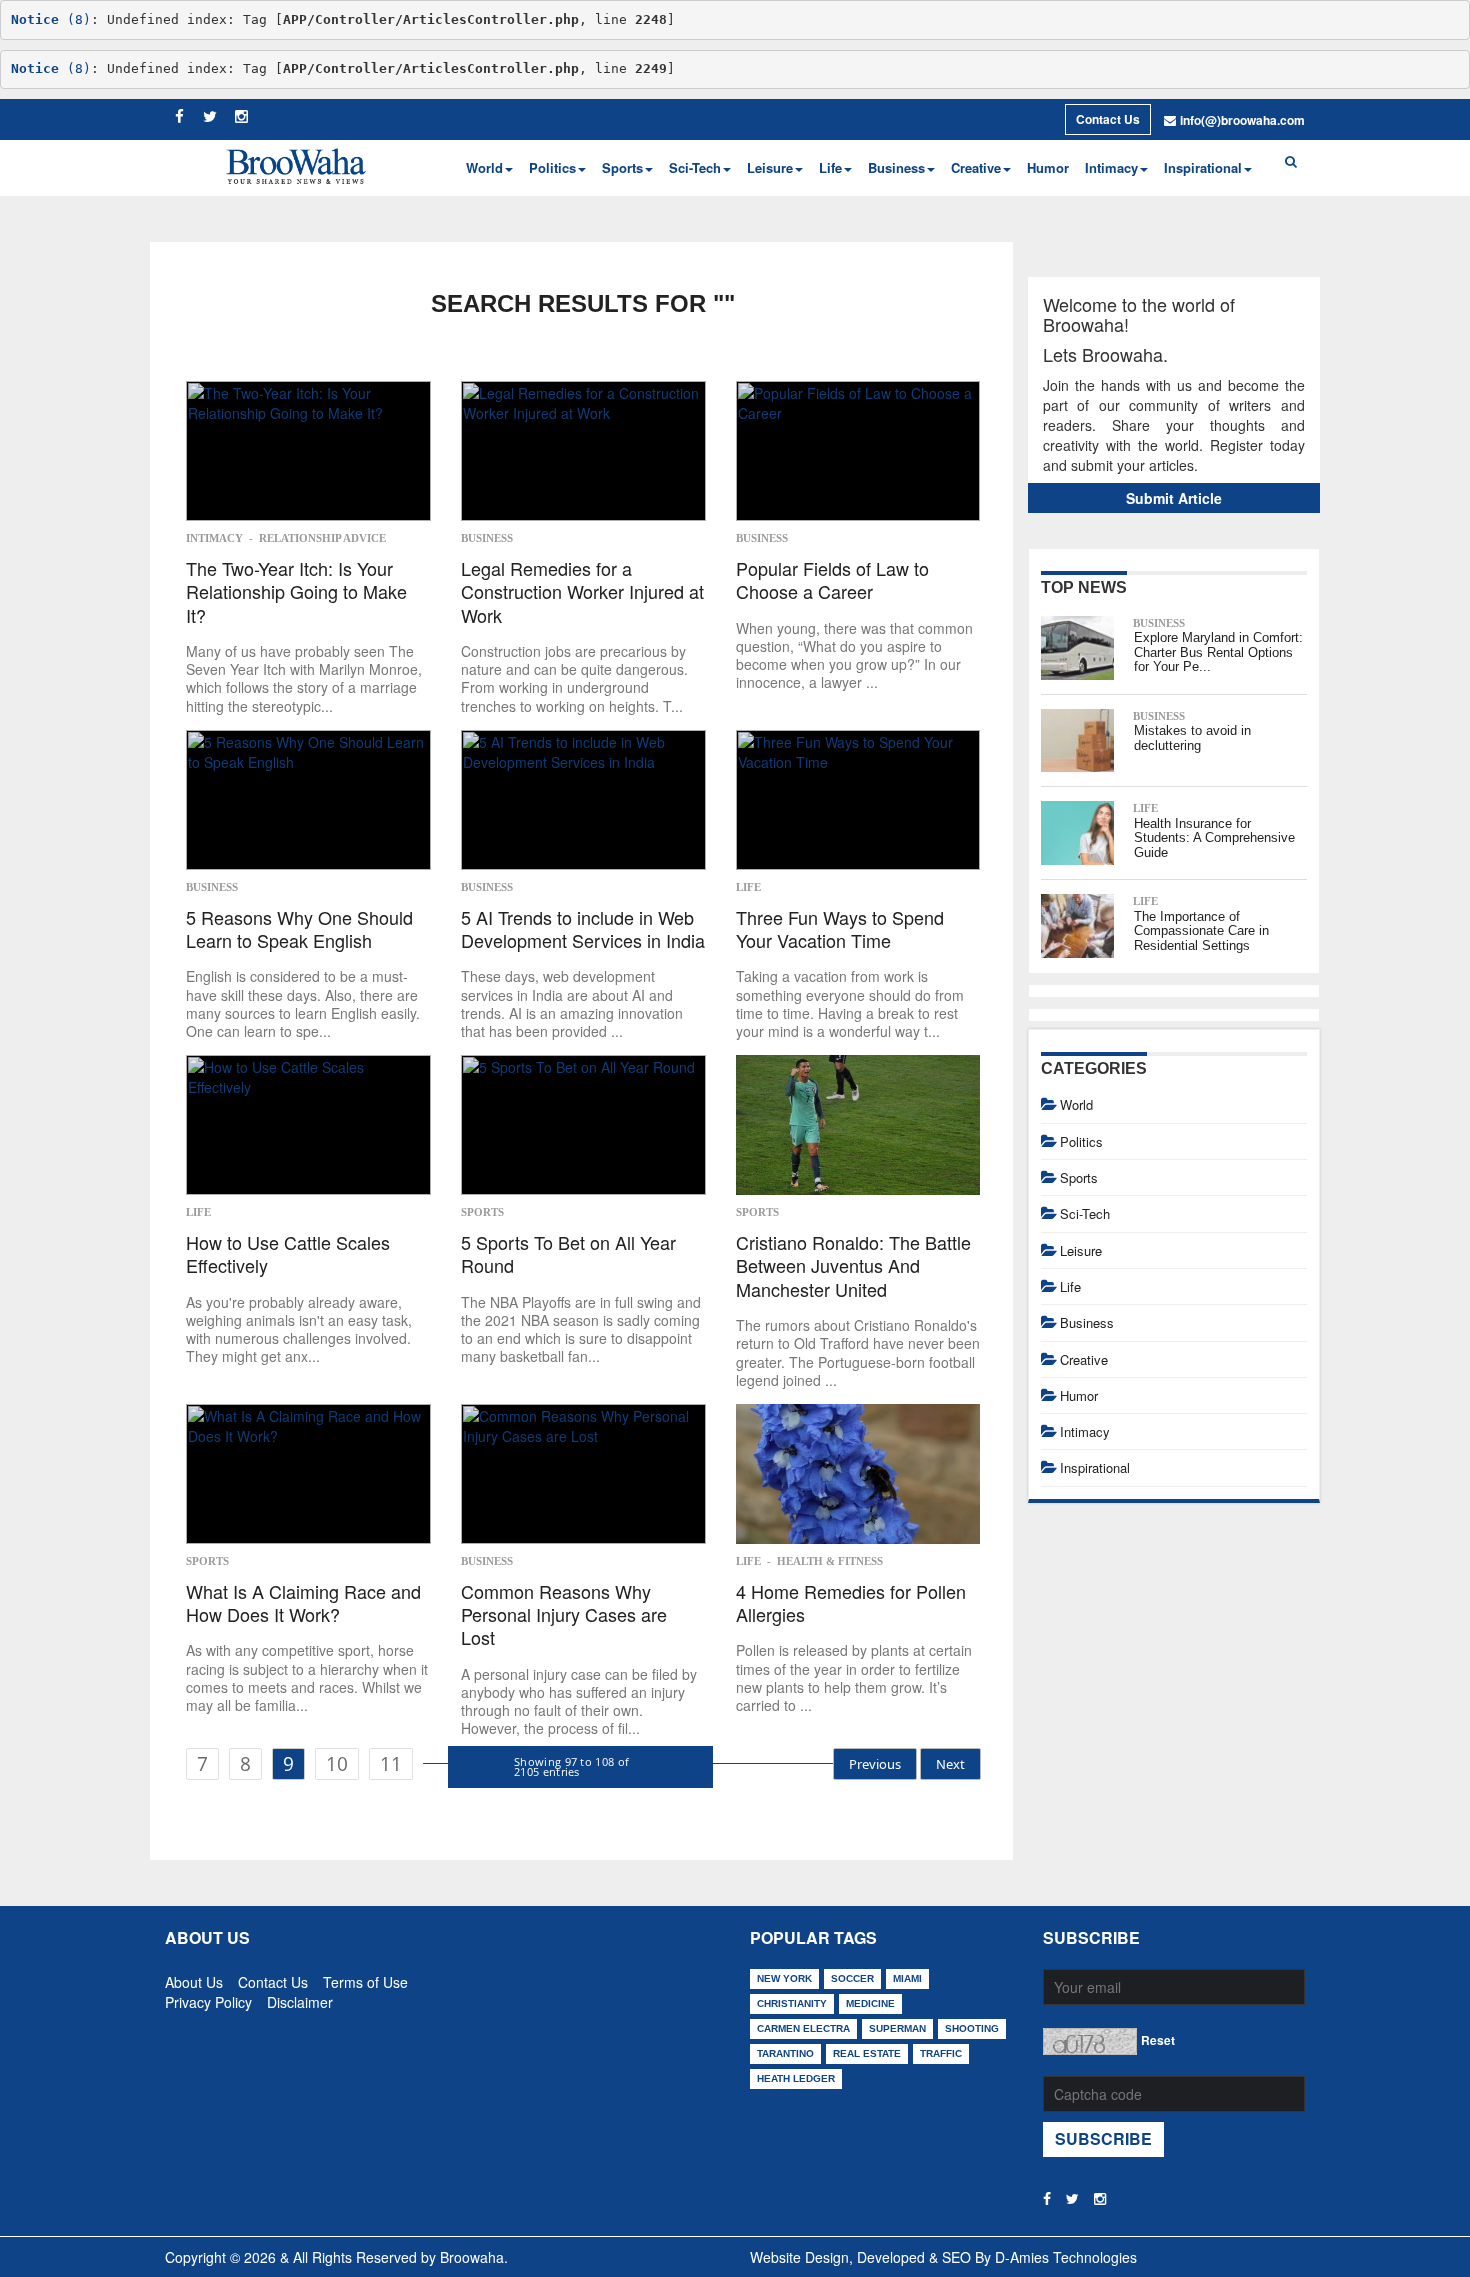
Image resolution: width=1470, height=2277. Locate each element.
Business (487, 538)
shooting (972, 2028)
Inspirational (1095, 1467)
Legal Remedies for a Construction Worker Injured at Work (582, 592)
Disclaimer (300, 1998)
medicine (870, 2003)
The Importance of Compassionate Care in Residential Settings (1201, 931)
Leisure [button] (770, 167)
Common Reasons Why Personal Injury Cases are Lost (564, 1615)
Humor (1048, 167)
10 (337, 1764)
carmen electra (803, 2028)
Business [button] (896, 167)
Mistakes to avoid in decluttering (1192, 737)
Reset (1158, 2040)
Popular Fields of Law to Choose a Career (832, 580)
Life (748, 887)
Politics (1081, 1141)
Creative (1084, 1359)
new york (784, 1978)
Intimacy (214, 538)
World (1076, 1104)
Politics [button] (552, 167)
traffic (941, 2053)
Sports (482, 1212)
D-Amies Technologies (1066, 2257)
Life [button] (830, 167)
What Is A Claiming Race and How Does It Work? (303, 1603)
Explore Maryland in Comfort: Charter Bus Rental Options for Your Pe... (1218, 652)
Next (950, 1764)
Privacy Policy (208, 1998)
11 (391, 1764)
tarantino (785, 2053)
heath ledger (796, 2078)
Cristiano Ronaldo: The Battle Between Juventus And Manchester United (853, 1266)
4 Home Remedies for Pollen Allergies (851, 1603)
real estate (867, 2053)
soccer (852, 1978)
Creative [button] (976, 167)
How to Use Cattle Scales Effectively (288, 1254)
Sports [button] (622, 167)
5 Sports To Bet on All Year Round (568, 1254)
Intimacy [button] (1111, 167)
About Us (194, 1978)
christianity (792, 2003)
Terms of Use (365, 1978)
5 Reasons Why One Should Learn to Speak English (299, 929)
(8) (51, 19)
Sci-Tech (1085, 1213)
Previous (875, 1764)
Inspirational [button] (1203, 167)
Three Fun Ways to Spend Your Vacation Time (840, 929)
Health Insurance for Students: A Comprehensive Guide (1214, 838)
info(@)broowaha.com (1242, 120)
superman (897, 2028)
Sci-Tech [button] (695, 167)
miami (907, 1978)
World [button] (484, 167)
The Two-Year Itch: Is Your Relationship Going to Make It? (296, 592)
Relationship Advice (322, 538)
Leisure (1081, 1250)
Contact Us (1108, 119)
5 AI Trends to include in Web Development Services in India (583, 929)
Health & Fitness (830, 1561)
